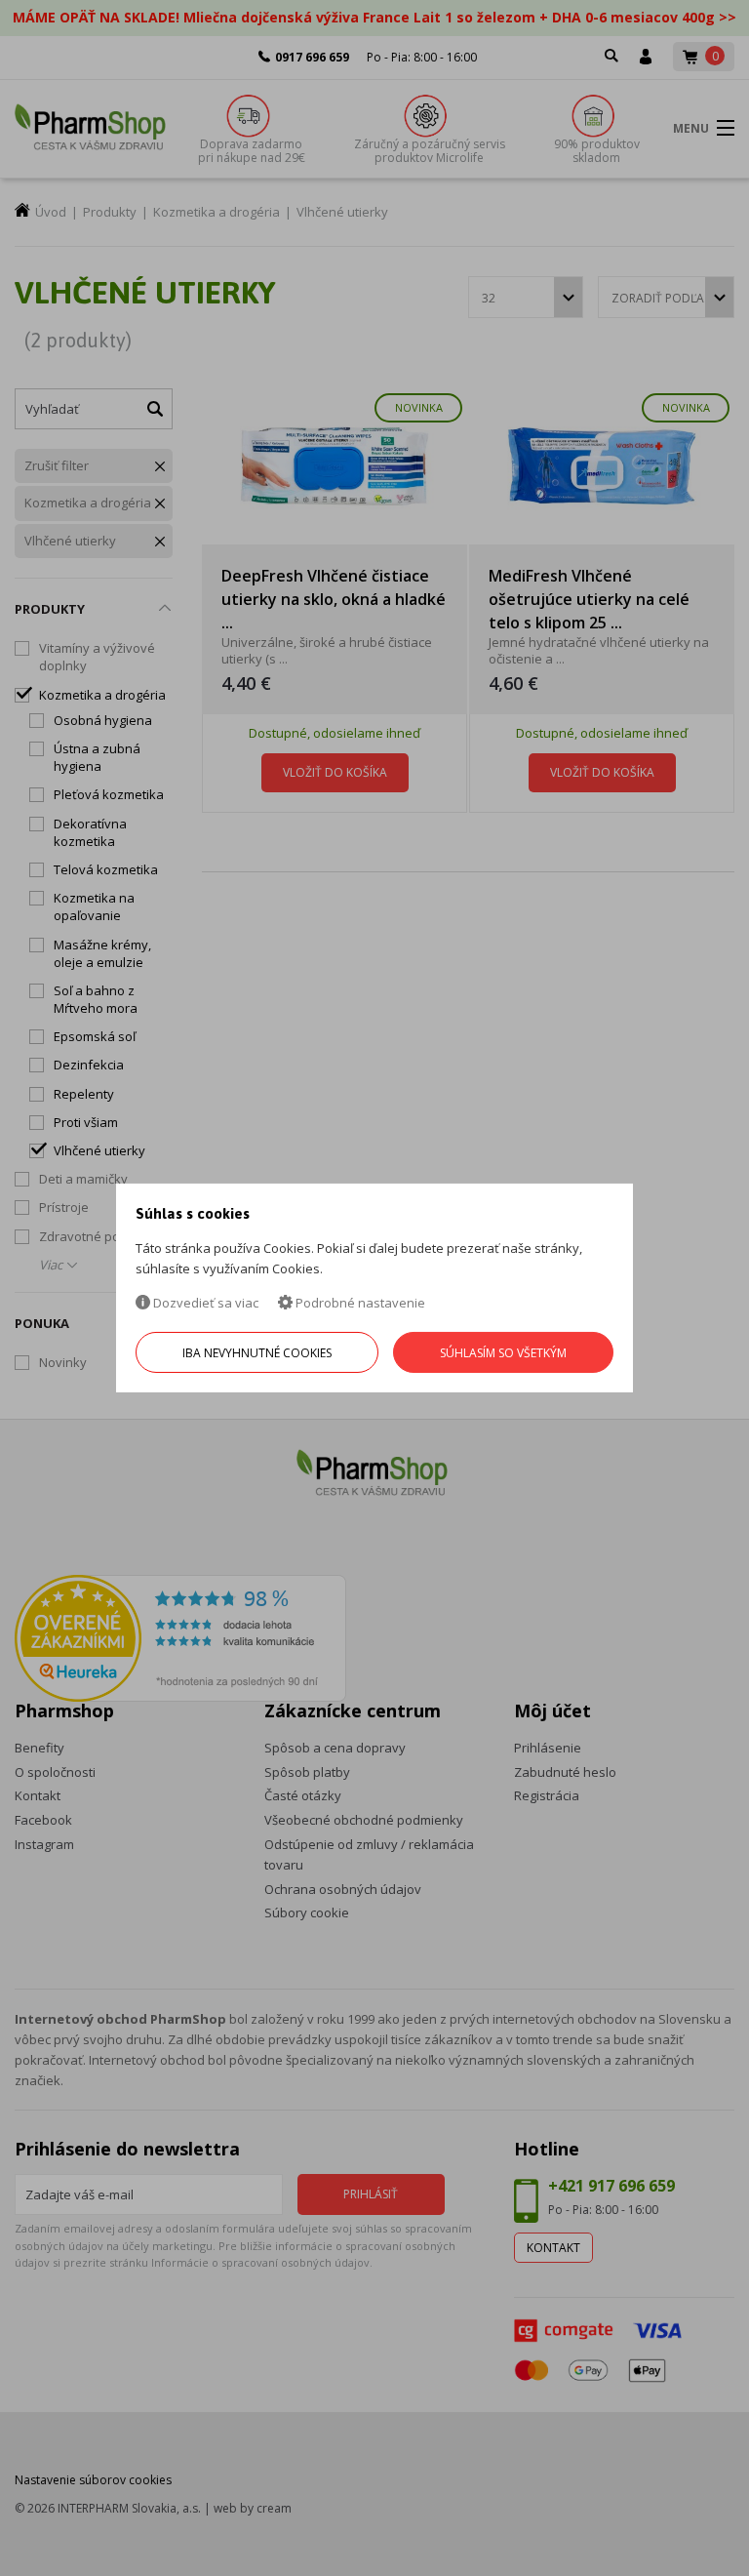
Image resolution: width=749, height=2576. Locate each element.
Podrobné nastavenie (359, 1303)
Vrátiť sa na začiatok (650, 2538)
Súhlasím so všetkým (503, 1353)
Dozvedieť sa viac (204, 1303)
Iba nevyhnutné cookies (257, 1353)
